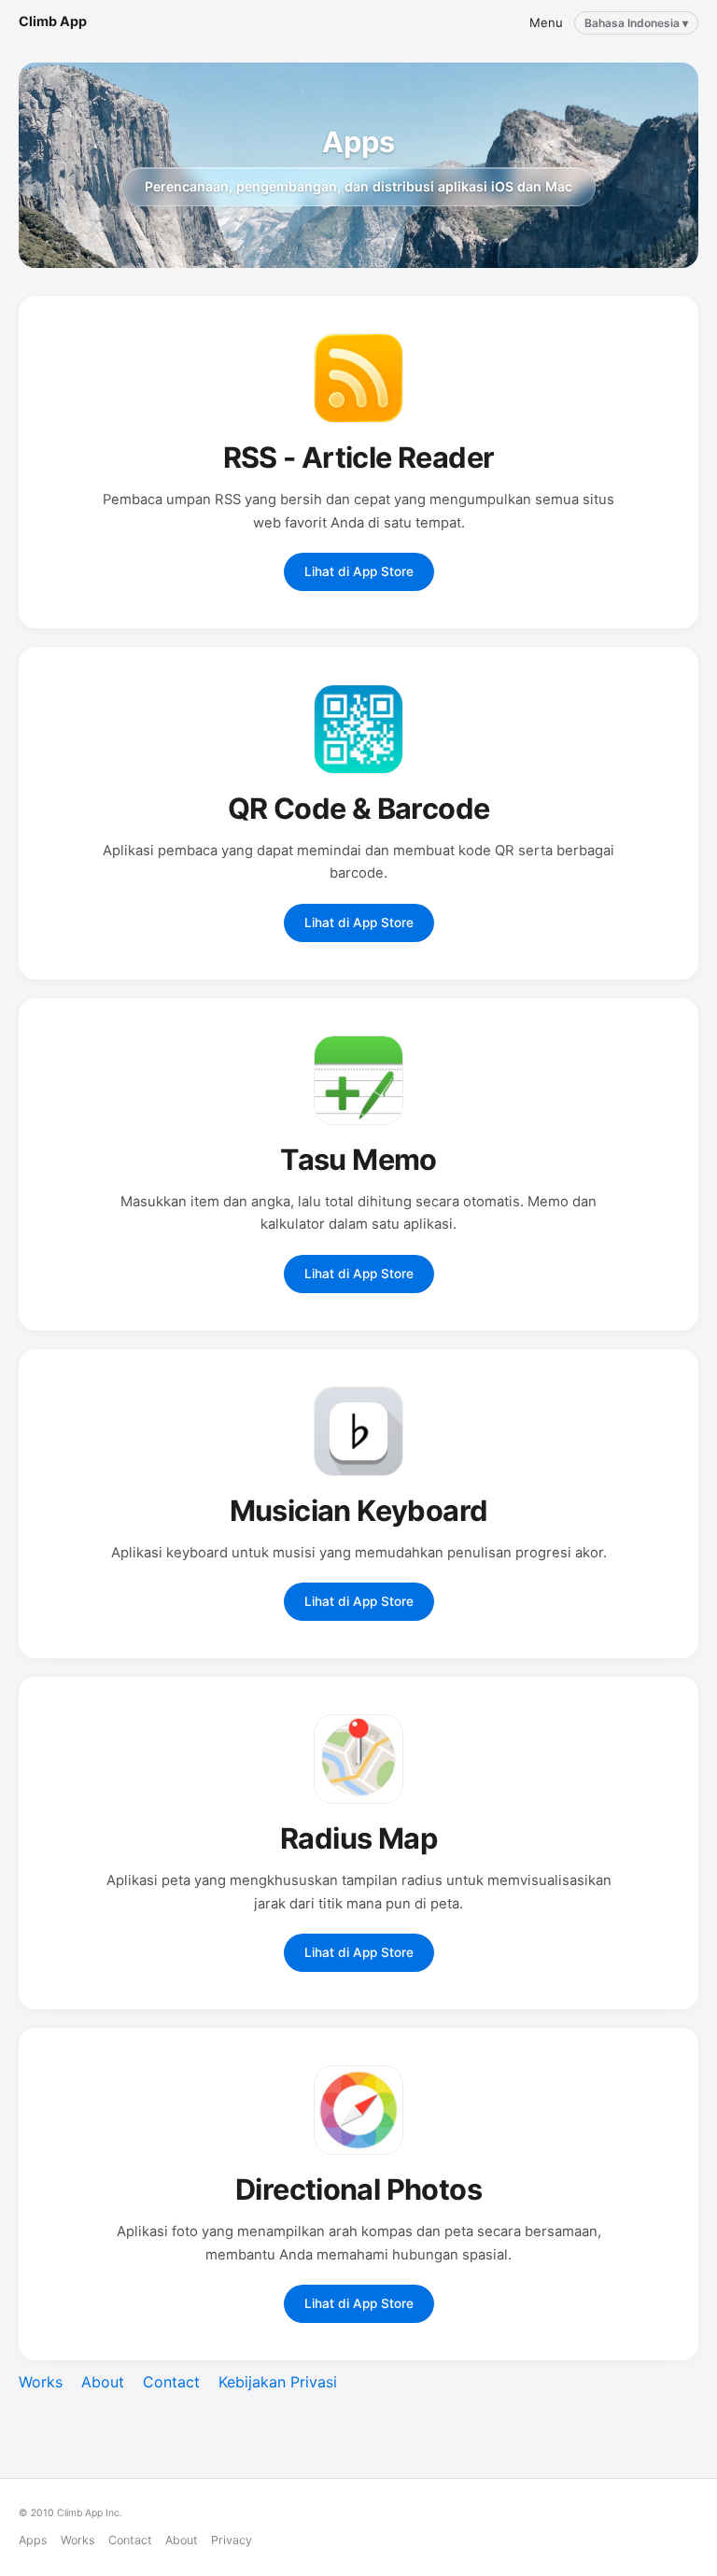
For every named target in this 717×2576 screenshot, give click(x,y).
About (103, 2382)
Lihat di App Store (359, 571)
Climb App (53, 21)
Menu (546, 22)
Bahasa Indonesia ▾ (636, 23)
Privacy (232, 2540)
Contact (171, 2382)
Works (41, 2382)
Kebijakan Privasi (278, 2382)
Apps (33, 2540)
